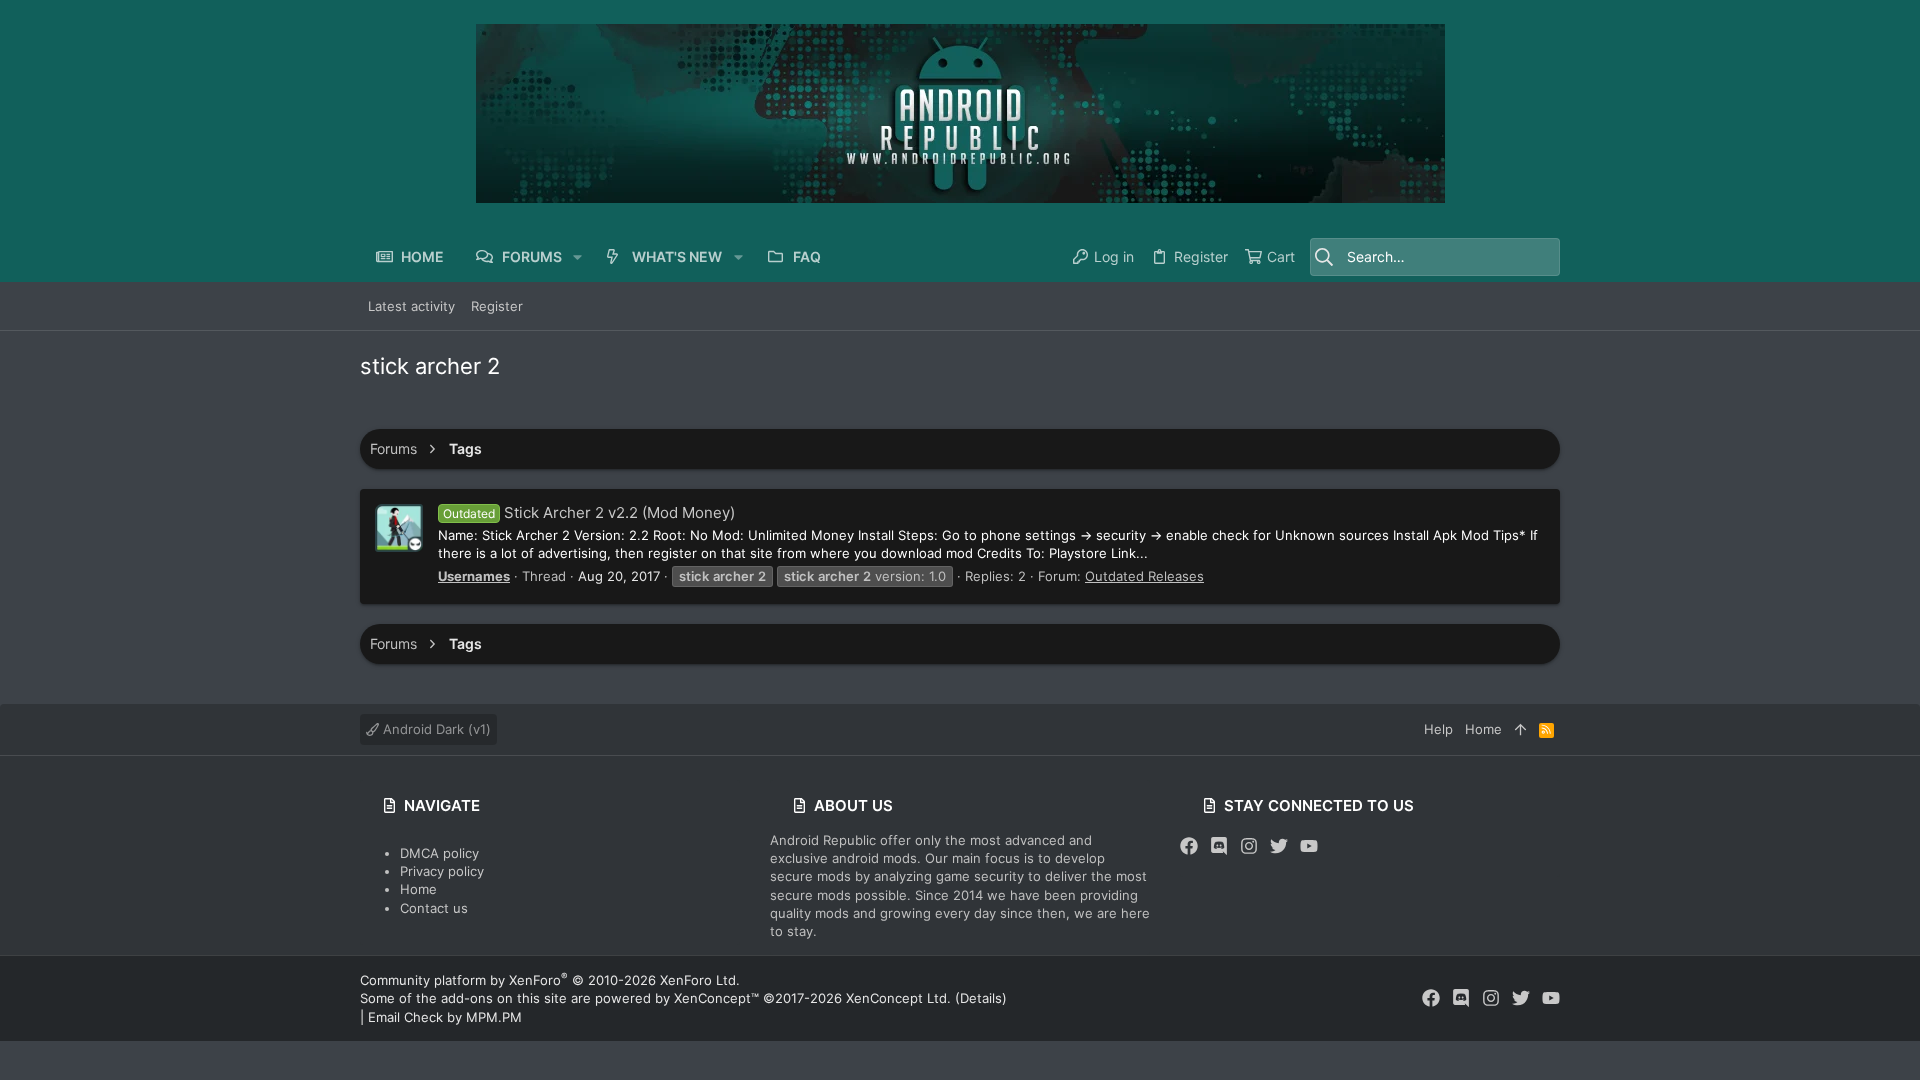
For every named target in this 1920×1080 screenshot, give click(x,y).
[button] (577, 257)
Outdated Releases (1144, 576)
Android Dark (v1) (435, 729)
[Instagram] (1249, 846)
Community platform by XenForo (550, 980)
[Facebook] (1189, 846)
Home (418, 889)
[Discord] (1219, 846)
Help (1438, 729)
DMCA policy (439, 853)
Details (981, 998)
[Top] (1520, 729)
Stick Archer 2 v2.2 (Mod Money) (589, 512)
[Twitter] (1279, 846)
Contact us (434, 908)
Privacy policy (442, 871)
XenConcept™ (716, 998)
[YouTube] (1309, 846)
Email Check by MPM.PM (445, 1017)
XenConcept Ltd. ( (903, 998)
